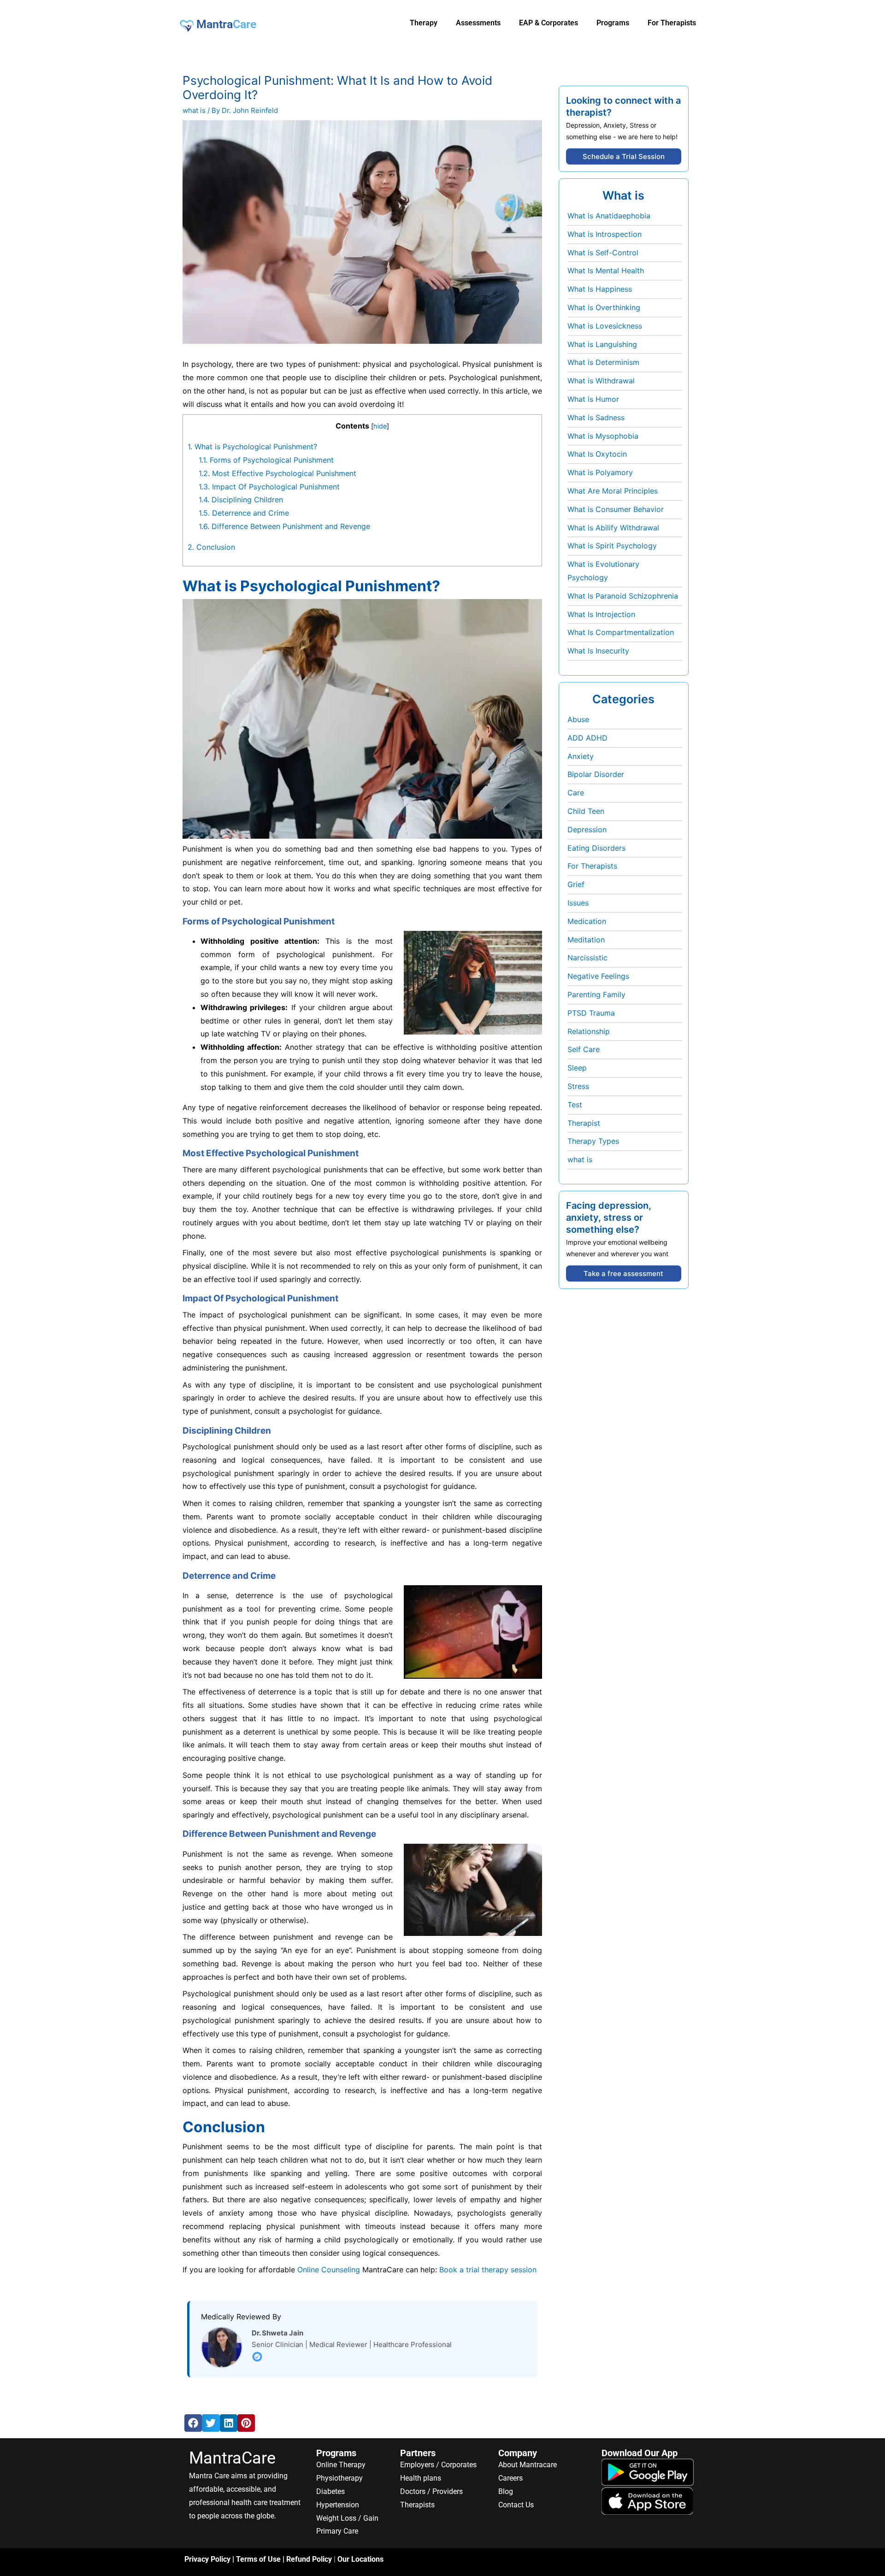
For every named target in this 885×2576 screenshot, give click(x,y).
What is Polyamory (600, 472)
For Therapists (592, 866)
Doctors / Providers (431, 2491)
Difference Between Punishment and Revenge (284, 526)
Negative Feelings (598, 976)
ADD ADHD (587, 738)
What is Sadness (596, 418)
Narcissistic (587, 958)
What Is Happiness (600, 289)
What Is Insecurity (598, 651)
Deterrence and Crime (244, 513)
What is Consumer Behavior (616, 509)
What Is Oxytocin (597, 454)
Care (576, 793)
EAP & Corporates (549, 23)
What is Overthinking (604, 307)
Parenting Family (596, 994)
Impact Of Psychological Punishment (269, 487)
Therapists (417, 2505)
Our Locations (360, 2559)
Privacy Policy (207, 2559)
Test (575, 1105)
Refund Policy (309, 2559)
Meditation (586, 940)
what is (194, 110)
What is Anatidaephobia (609, 216)
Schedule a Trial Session (624, 156)
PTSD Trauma (591, 1013)
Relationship (589, 1031)
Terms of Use (258, 2559)
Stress (578, 1086)
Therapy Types (593, 1141)
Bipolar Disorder (596, 774)
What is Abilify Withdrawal (613, 528)
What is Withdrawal (601, 381)
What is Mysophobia (603, 436)
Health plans (421, 2478)
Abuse (578, 719)
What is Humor (593, 399)
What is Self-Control (603, 253)
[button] (193, 2423)
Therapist (584, 1123)
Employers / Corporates (438, 2465)
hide (380, 426)
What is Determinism (603, 362)
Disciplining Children (241, 500)
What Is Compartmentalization (621, 632)
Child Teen (586, 811)
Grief (576, 884)
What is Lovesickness (605, 326)
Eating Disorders (596, 848)
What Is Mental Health (606, 271)
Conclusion (211, 547)
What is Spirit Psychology (612, 546)
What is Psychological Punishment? (252, 447)
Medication (587, 921)
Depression (587, 829)
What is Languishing (602, 344)
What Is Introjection (601, 614)
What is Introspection (605, 234)
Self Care (584, 1049)
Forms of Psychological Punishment (266, 460)
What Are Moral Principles (613, 491)
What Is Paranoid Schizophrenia (623, 596)
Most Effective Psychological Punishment (277, 473)
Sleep (577, 1068)
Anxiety (581, 756)
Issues (578, 903)
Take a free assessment (623, 1273)
